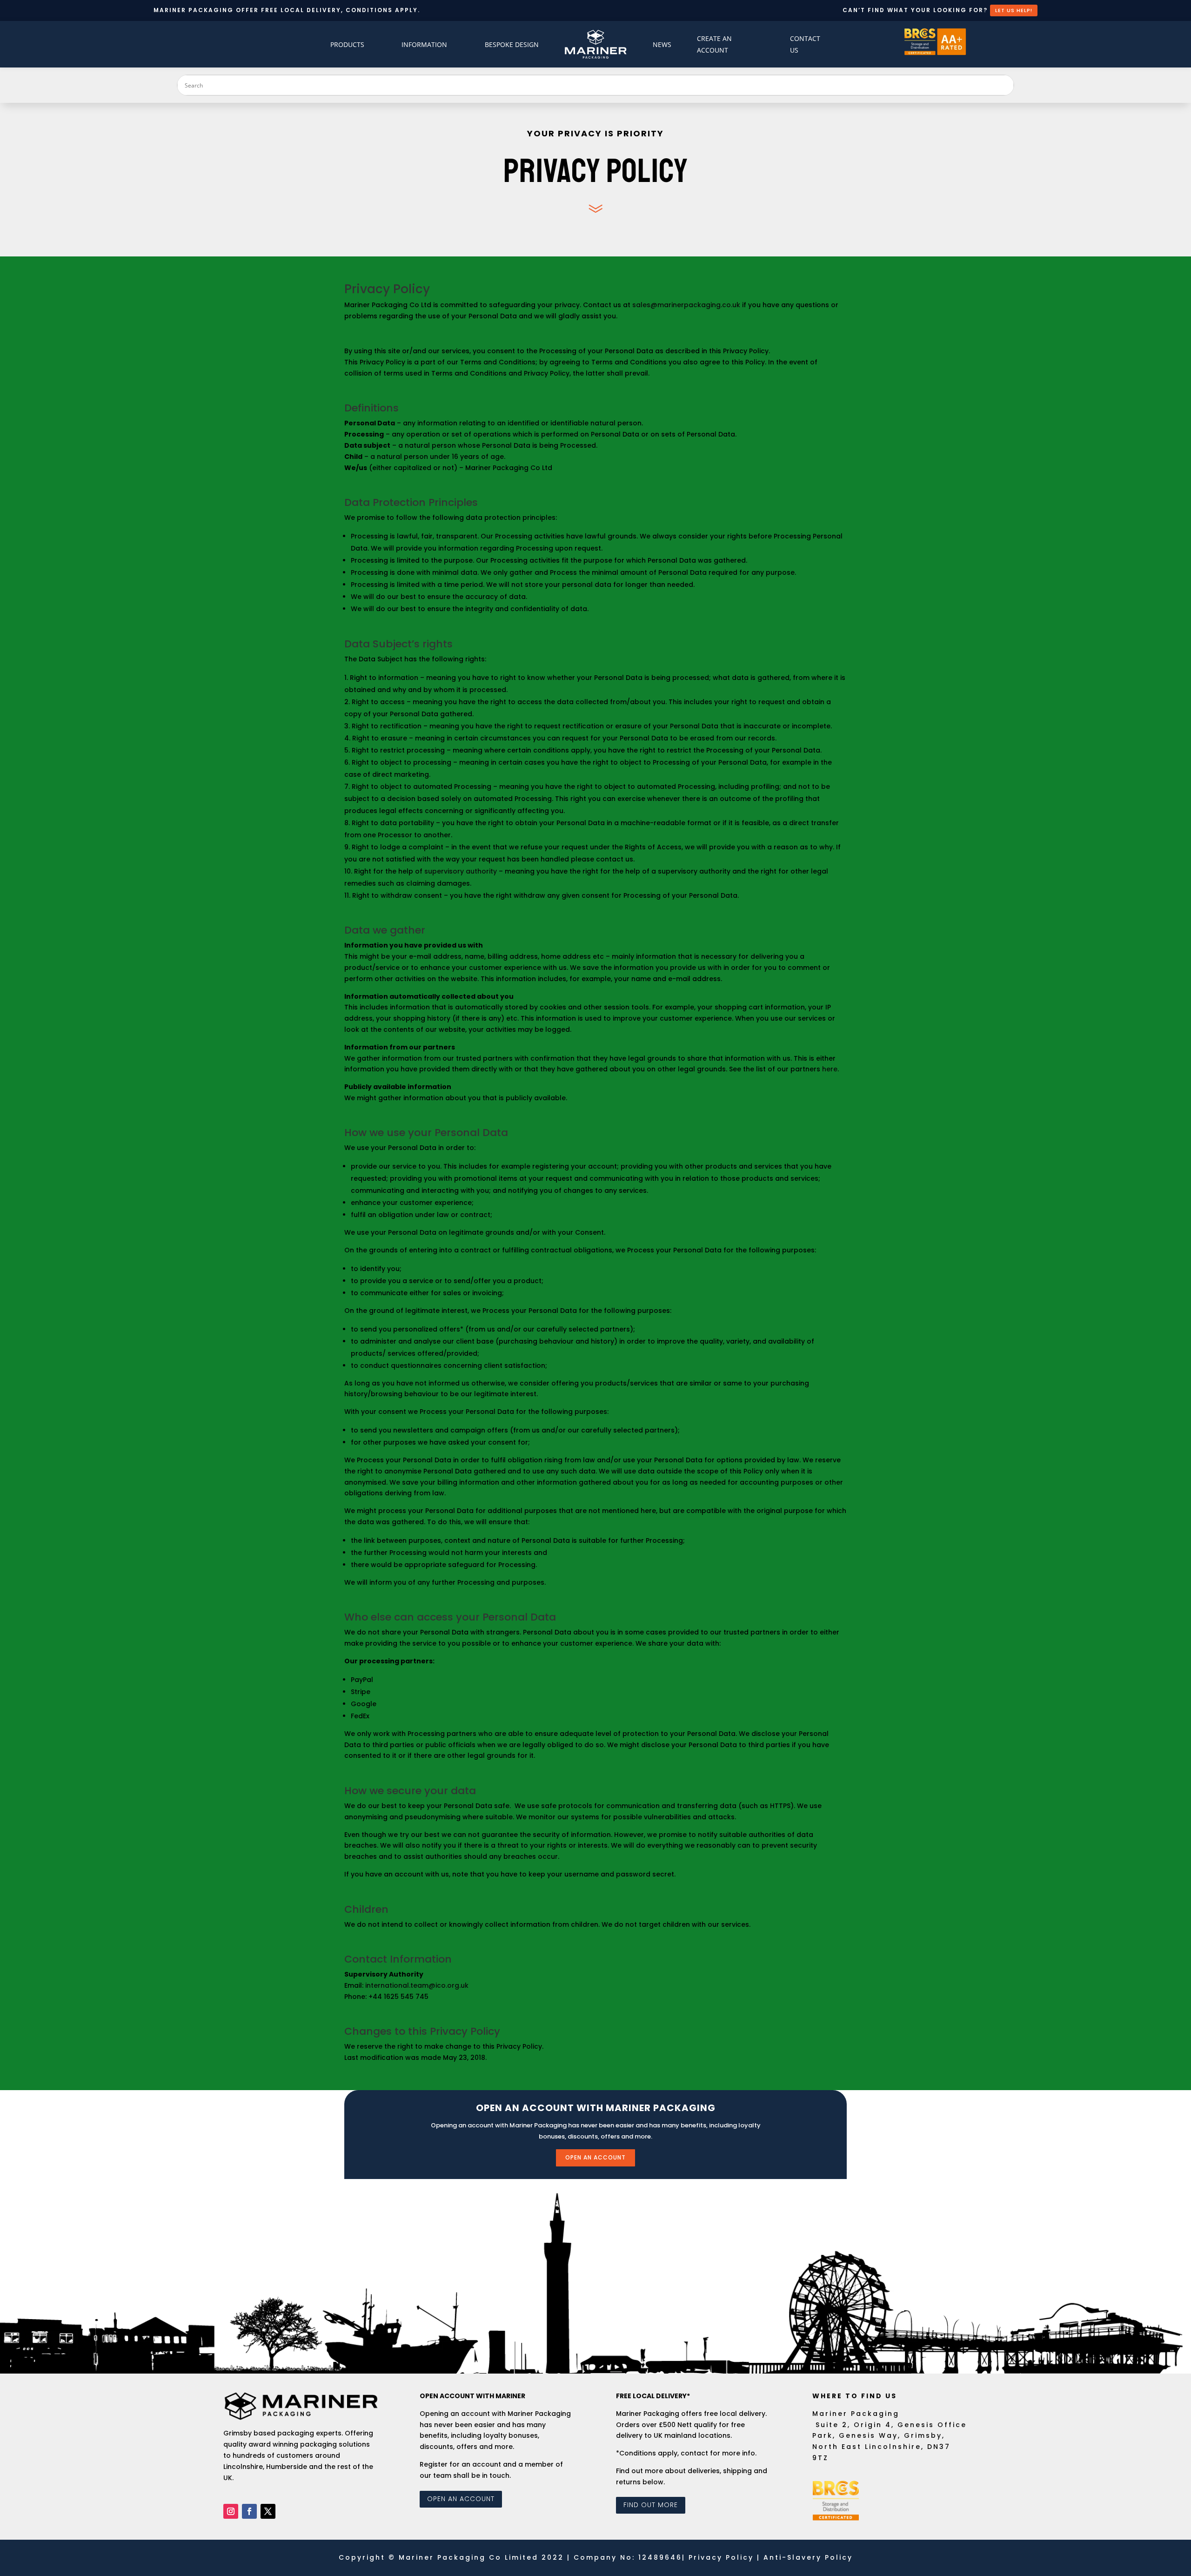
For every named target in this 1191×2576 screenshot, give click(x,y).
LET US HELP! (1014, 10)
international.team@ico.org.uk (417, 1985)
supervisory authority (461, 871)
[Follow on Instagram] (231, 2511)
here (830, 1069)
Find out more (651, 2505)
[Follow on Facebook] (249, 2511)
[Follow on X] (268, 2511)
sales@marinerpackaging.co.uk (686, 305)
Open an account (595, 2157)
